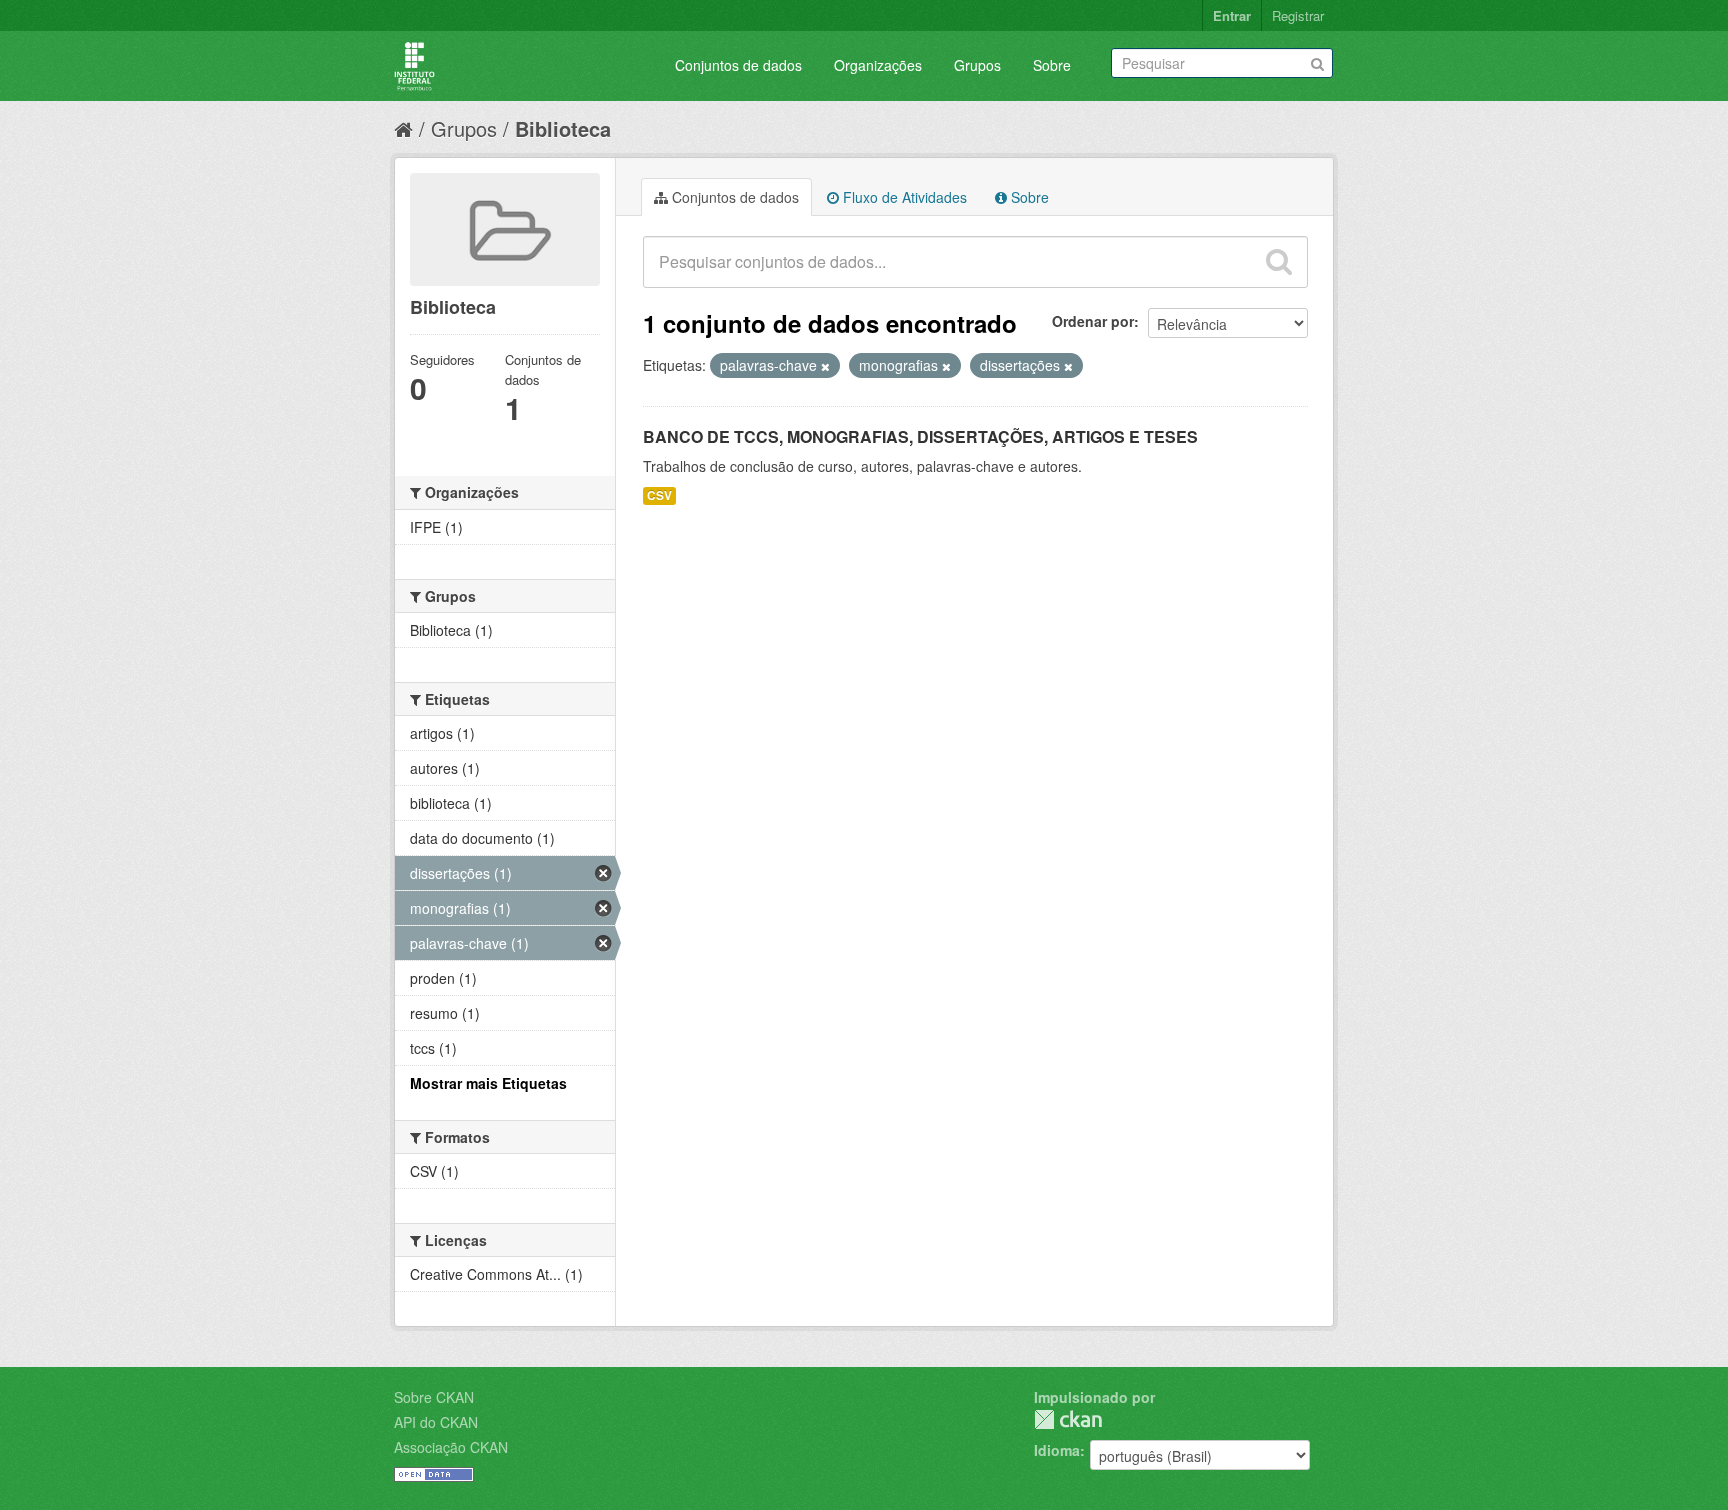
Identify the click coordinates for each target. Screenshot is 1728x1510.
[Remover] (825, 366)
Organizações (878, 65)
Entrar (1232, 15)
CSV (659, 495)
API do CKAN (436, 1422)
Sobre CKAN (434, 1397)
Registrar (1298, 15)
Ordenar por (1093, 321)
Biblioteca (563, 128)
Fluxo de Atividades (903, 197)
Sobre (1052, 65)
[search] (1279, 262)
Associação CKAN (451, 1447)
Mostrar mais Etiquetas (488, 1083)
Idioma (1057, 1450)
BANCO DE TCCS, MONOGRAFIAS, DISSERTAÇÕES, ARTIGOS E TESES (920, 436)
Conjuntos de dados (738, 65)
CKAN (1068, 1419)
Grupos (977, 65)
